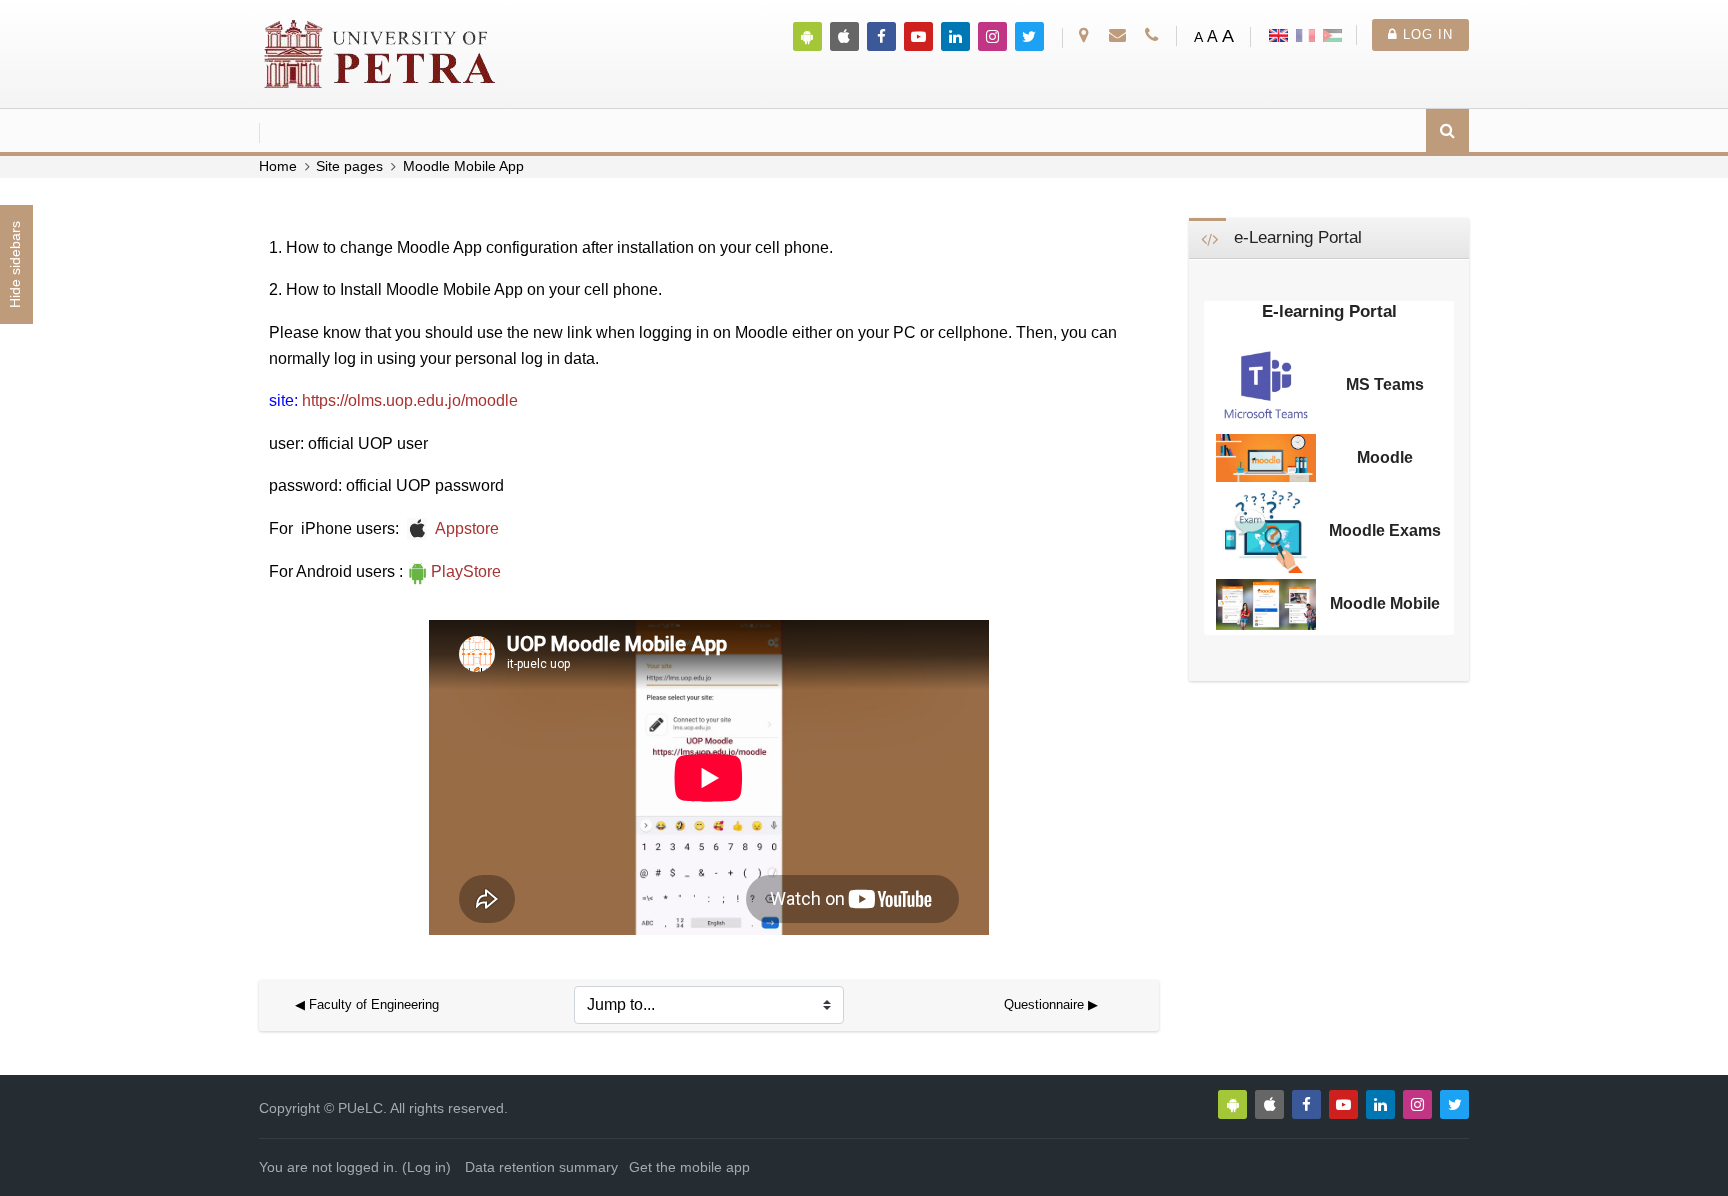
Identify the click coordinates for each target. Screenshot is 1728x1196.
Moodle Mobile (1385, 603)
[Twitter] (1029, 36)
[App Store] (844, 36)
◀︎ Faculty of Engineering (367, 1004)
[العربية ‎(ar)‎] (1332, 34)
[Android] (807, 36)
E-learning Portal (1329, 311)
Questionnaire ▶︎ (1051, 1004)
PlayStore (466, 571)
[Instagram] (992, 36)
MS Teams (1385, 384)
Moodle (1385, 457)
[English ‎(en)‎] (1278, 34)
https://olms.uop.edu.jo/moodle (410, 400)
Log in (1425, 34)
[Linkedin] (955, 36)
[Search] (1447, 132)
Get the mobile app (689, 1167)
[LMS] (381, 52)
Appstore (467, 528)
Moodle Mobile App (463, 166)
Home (278, 166)
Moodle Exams (1385, 530)
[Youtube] (918, 36)
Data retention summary (541, 1167)
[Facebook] (881, 36)
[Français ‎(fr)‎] (1305, 34)
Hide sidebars (15, 265)
